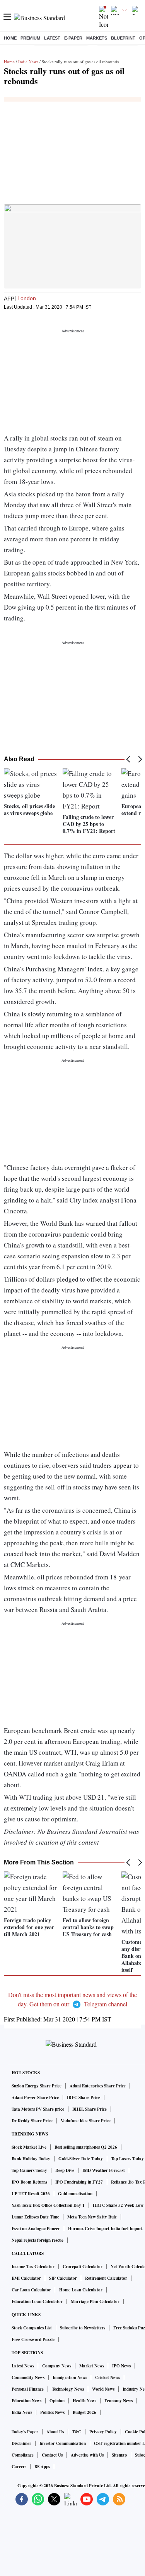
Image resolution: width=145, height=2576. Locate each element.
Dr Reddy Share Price (32, 2121)
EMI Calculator (26, 2278)
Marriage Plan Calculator (95, 2301)
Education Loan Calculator (37, 2301)
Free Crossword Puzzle (33, 2339)
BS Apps (42, 2467)
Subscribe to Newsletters (83, 2328)
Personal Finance (28, 2389)
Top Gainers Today (29, 2170)
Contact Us (52, 2455)
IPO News (121, 2366)
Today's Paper (25, 2432)
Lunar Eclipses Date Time (35, 2217)
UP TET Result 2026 (31, 2194)
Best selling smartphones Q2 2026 (86, 2147)
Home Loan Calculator (81, 2290)
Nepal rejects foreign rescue (38, 2240)
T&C (77, 2432)
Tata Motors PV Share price (38, 2109)
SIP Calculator (63, 2278)
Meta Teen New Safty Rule (92, 2217)
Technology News (68, 2389)
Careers (19, 2467)
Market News (92, 2366)
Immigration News (70, 2377)
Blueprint (123, 38)
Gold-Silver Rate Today (81, 2159)
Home (10, 38)
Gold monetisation (75, 2194)
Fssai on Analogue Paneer (36, 2229)
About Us (55, 2432)
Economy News (119, 2401)
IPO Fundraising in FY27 (79, 2182)
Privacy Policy (103, 2432)
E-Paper (73, 38)
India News (28, 61)
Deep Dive (65, 2170)
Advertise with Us (87, 2455)
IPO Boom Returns (29, 2182)
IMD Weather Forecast (104, 2170)
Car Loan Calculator (31, 2290)
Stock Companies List (32, 2328)
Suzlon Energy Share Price (37, 2086)
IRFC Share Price (84, 2097)
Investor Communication (63, 2443)
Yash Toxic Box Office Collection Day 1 (48, 2205)
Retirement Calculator (106, 2278)
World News (103, 2389)
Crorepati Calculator (83, 2267)
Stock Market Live (29, 2147)
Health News (84, 2401)
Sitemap (119, 2455)
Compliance (23, 2455)
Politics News (52, 2412)
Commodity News (28, 2377)
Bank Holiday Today (31, 2159)
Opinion (57, 2401)
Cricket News (107, 2377)
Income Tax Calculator (33, 2267)
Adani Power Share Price (35, 2097)
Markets (97, 38)
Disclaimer (21, 2443)
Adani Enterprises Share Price (98, 2086)
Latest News (23, 2366)
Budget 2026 (84, 2412)
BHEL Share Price (90, 2109)
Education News (26, 2401)
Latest (52, 38)
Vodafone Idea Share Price (86, 2121)
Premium (30, 38)
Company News (57, 2366)
